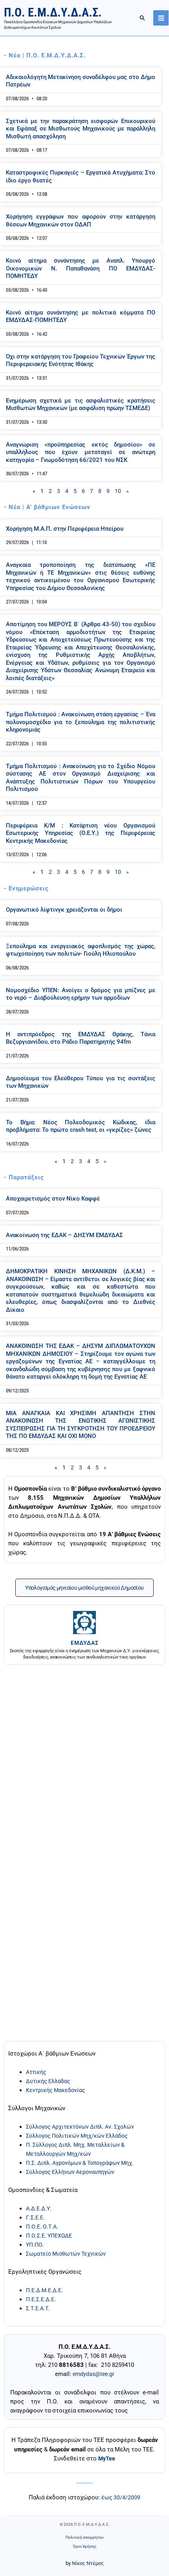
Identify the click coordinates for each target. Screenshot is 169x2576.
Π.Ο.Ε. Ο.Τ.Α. (42, 2227)
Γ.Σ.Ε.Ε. (35, 2217)
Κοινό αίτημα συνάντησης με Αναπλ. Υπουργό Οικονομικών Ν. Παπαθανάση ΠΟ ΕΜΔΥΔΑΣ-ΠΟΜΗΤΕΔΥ (81, 268)
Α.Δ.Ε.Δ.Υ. (39, 2208)
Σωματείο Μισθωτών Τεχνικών (66, 2254)
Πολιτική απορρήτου (84, 2537)
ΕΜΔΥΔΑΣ (85, 1643)
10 (118, 491)
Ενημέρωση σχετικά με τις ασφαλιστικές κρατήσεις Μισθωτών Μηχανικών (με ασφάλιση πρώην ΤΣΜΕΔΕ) (81, 405)
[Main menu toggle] (161, 18)
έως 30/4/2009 (121, 2497)
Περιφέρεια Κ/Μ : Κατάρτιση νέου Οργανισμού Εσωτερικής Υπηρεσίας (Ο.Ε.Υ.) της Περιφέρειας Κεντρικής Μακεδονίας (81, 833)
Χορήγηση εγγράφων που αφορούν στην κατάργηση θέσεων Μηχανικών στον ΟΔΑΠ (81, 221)
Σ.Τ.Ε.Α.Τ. (38, 2308)
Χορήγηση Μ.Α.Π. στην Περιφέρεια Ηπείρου (65, 529)
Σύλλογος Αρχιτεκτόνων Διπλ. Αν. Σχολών (80, 2127)
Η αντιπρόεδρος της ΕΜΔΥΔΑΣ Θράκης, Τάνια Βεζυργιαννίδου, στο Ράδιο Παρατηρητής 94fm (81, 1038)
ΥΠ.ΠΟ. (35, 2245)
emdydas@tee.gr (94, 2374)
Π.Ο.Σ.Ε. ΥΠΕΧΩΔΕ (49, 2236)
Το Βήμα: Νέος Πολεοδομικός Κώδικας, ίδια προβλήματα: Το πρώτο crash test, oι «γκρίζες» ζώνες (81, 1126)
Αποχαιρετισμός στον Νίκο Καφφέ (53, 1199)
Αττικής (36, 2072)
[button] (143, 18)
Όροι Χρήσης (85, 2546)
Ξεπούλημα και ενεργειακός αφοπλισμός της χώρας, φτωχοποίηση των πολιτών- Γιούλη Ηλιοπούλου (81, 950)
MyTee (107, 2458)
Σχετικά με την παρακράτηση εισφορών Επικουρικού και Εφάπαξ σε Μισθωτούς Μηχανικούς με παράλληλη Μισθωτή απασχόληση (81, 129)
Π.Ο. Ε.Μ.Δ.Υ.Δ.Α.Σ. (53, 12)
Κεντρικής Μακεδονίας (56, 2090)
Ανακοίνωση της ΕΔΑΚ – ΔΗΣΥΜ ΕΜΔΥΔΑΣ (64, 1235)
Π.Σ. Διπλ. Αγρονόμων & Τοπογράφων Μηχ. (80, 2163)
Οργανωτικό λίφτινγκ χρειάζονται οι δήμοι (64, 910)
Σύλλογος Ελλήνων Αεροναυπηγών (70, 2172)
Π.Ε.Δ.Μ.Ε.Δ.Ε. (44, 2290)
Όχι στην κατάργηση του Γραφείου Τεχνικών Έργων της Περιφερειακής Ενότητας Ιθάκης (81, 360)
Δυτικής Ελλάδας (48, 2081)
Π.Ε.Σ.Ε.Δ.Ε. (41, 2299)
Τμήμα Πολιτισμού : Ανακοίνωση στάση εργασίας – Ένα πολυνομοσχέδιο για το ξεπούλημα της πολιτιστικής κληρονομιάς (81, 722)
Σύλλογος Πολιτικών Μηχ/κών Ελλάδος (77, 2136)
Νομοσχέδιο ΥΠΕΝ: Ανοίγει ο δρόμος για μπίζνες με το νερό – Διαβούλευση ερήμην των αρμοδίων (81, 994)
